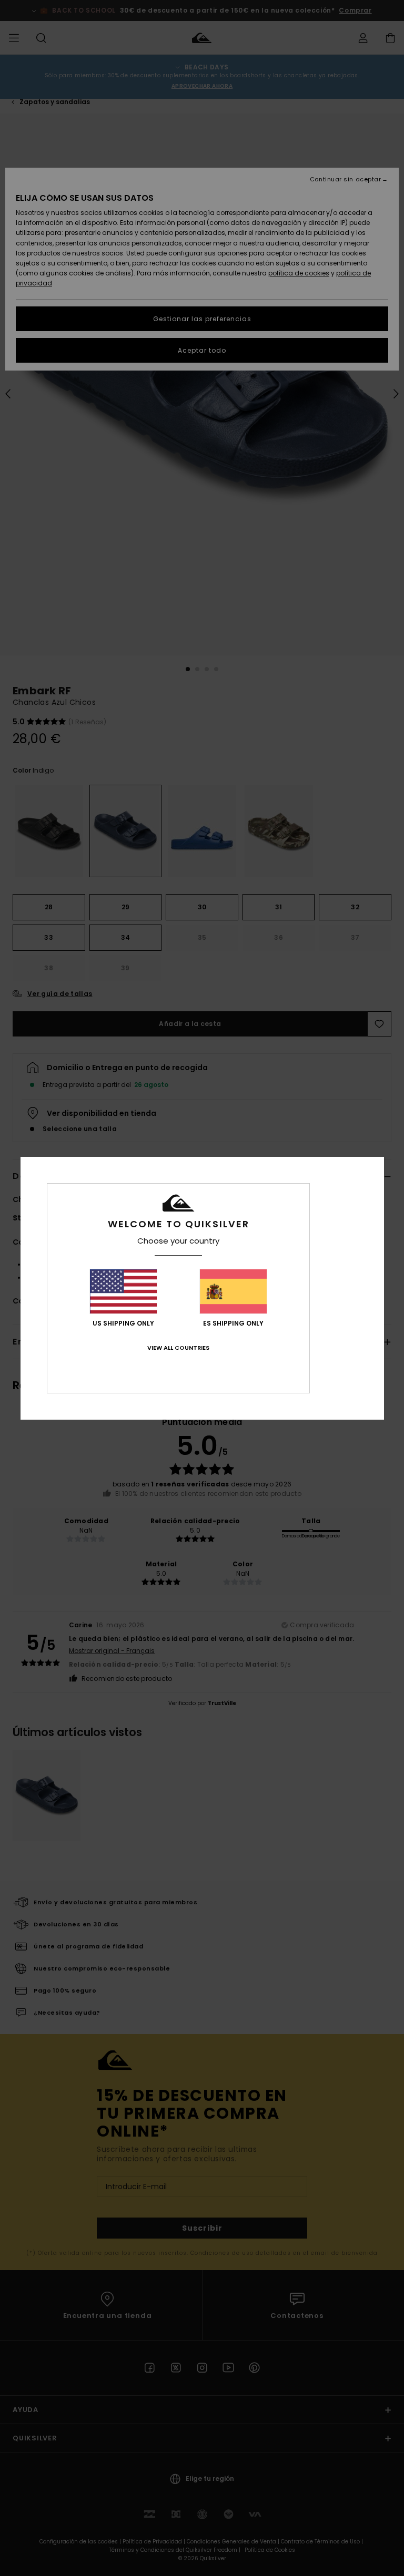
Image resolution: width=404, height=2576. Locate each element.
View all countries (178, 1348)
